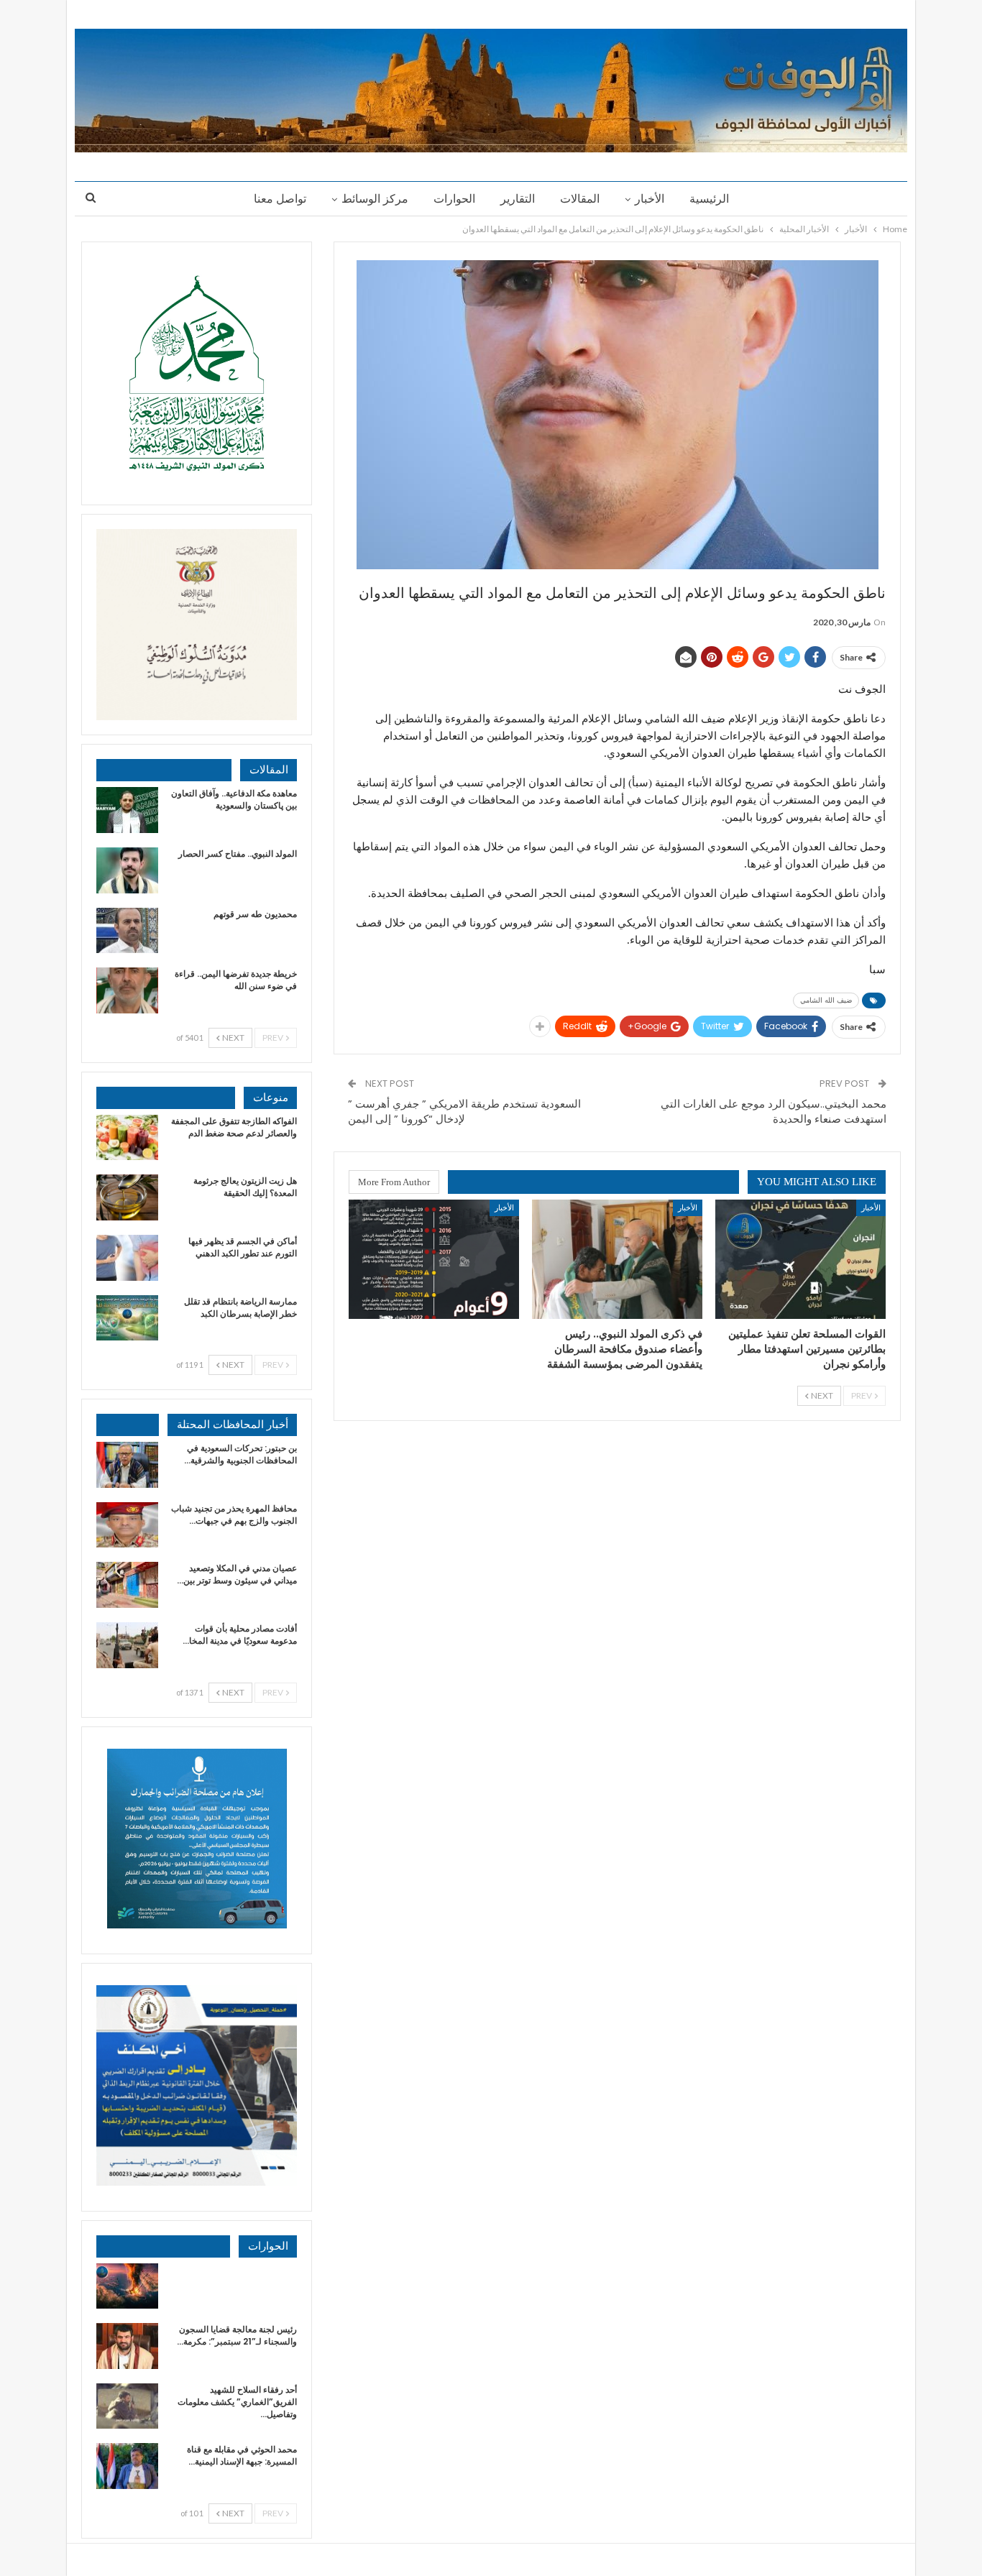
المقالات (580, 199)
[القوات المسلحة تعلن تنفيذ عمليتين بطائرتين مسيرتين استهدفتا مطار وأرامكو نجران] (800, 1259)
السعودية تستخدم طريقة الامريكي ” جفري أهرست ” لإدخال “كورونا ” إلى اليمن (464, 1111)
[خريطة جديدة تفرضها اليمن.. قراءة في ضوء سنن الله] (127, 990)
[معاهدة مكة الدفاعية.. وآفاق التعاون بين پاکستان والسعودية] (127, 810)
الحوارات (454, 199)
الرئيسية (709, 199)
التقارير (518, 199)
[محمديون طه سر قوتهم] (127, 931)
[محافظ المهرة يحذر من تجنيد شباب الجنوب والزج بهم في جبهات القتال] (127, 1525)
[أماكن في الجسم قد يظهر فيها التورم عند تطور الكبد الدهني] (127, 1258)
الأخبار (650, 199)
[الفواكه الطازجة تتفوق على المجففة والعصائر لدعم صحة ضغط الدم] (127, 1138)
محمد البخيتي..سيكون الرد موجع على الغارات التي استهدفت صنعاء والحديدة (774, 1111)
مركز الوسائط (375, 199)
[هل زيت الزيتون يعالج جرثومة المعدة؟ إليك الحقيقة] (127, 1197)
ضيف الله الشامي (826, 1000)
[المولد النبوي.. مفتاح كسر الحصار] (127, 870)
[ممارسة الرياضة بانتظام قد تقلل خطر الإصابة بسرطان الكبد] (127, 1318)
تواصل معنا (280, 199)
